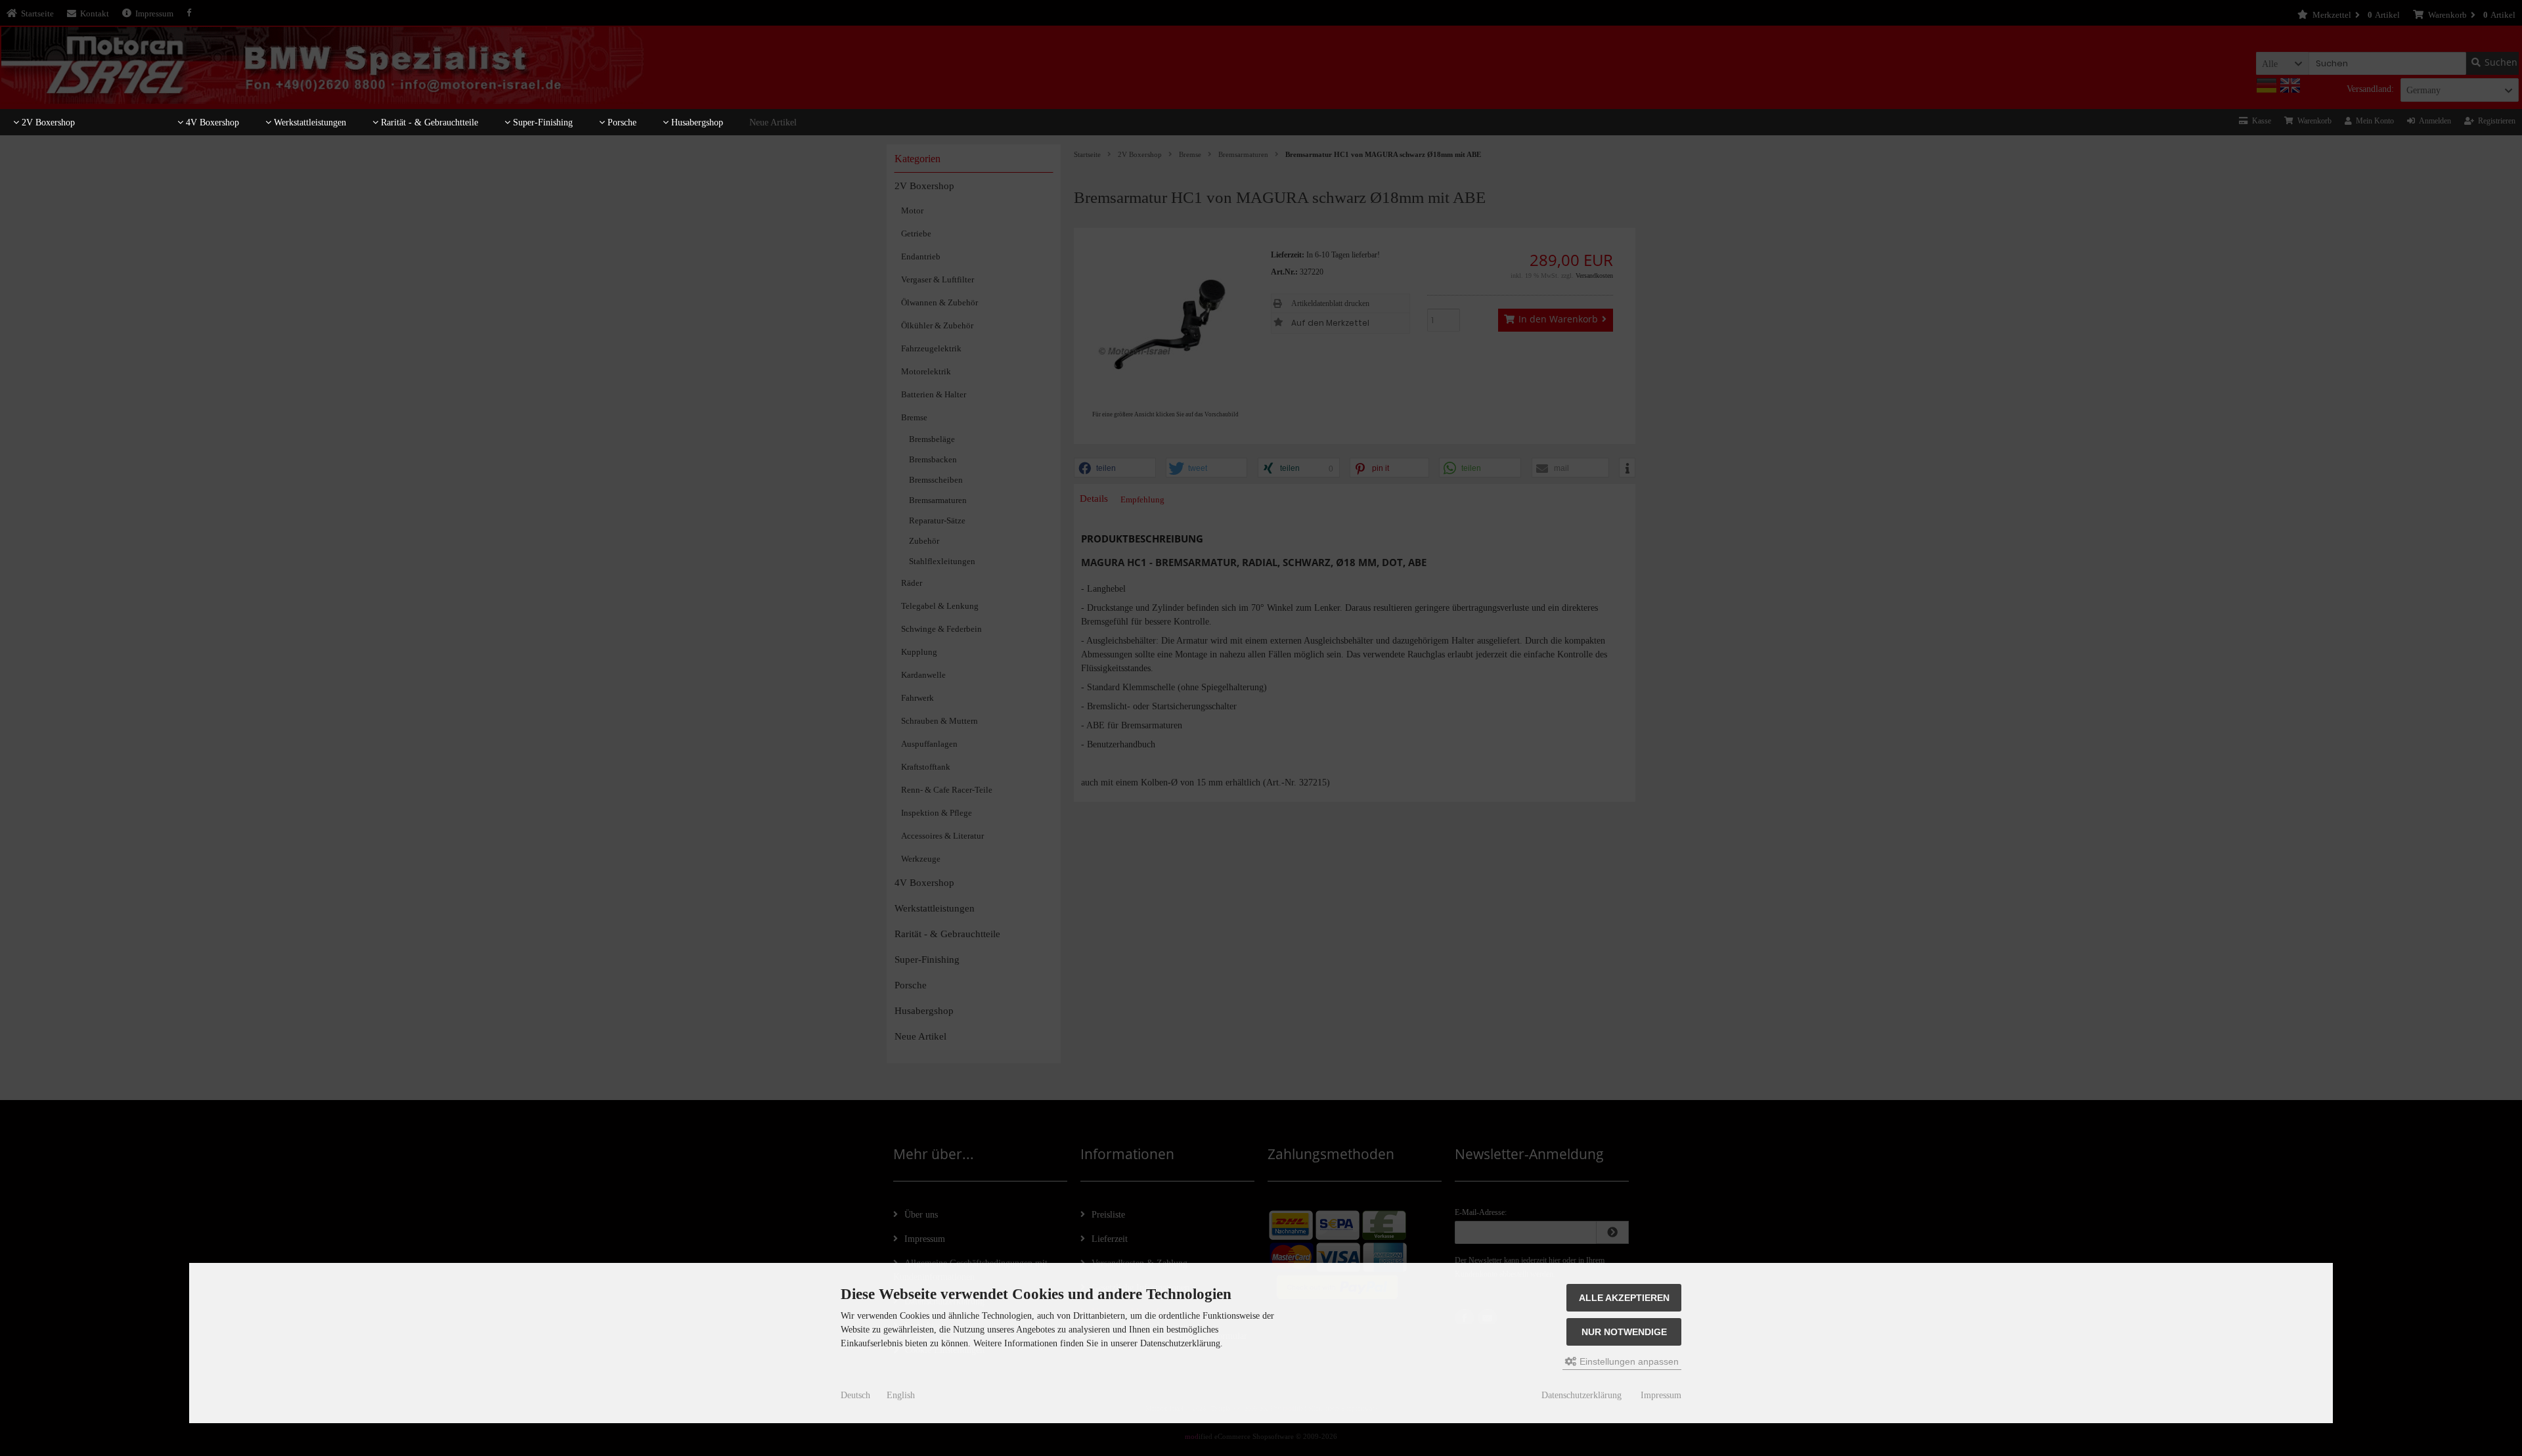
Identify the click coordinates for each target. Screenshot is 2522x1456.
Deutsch (855, 1395)
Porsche (621, 122)
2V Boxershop (47, 122)
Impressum (1661, 1395)
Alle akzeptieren (1624, 1298)
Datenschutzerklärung (1582, 1395)
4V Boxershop (211, 122)
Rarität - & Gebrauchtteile (428, 122)
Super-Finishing (542, 122)
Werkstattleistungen (309, 122)
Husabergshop (696, 122)
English (901, 1395)
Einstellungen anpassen (1628, 1361)
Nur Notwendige (1624, 1332)
